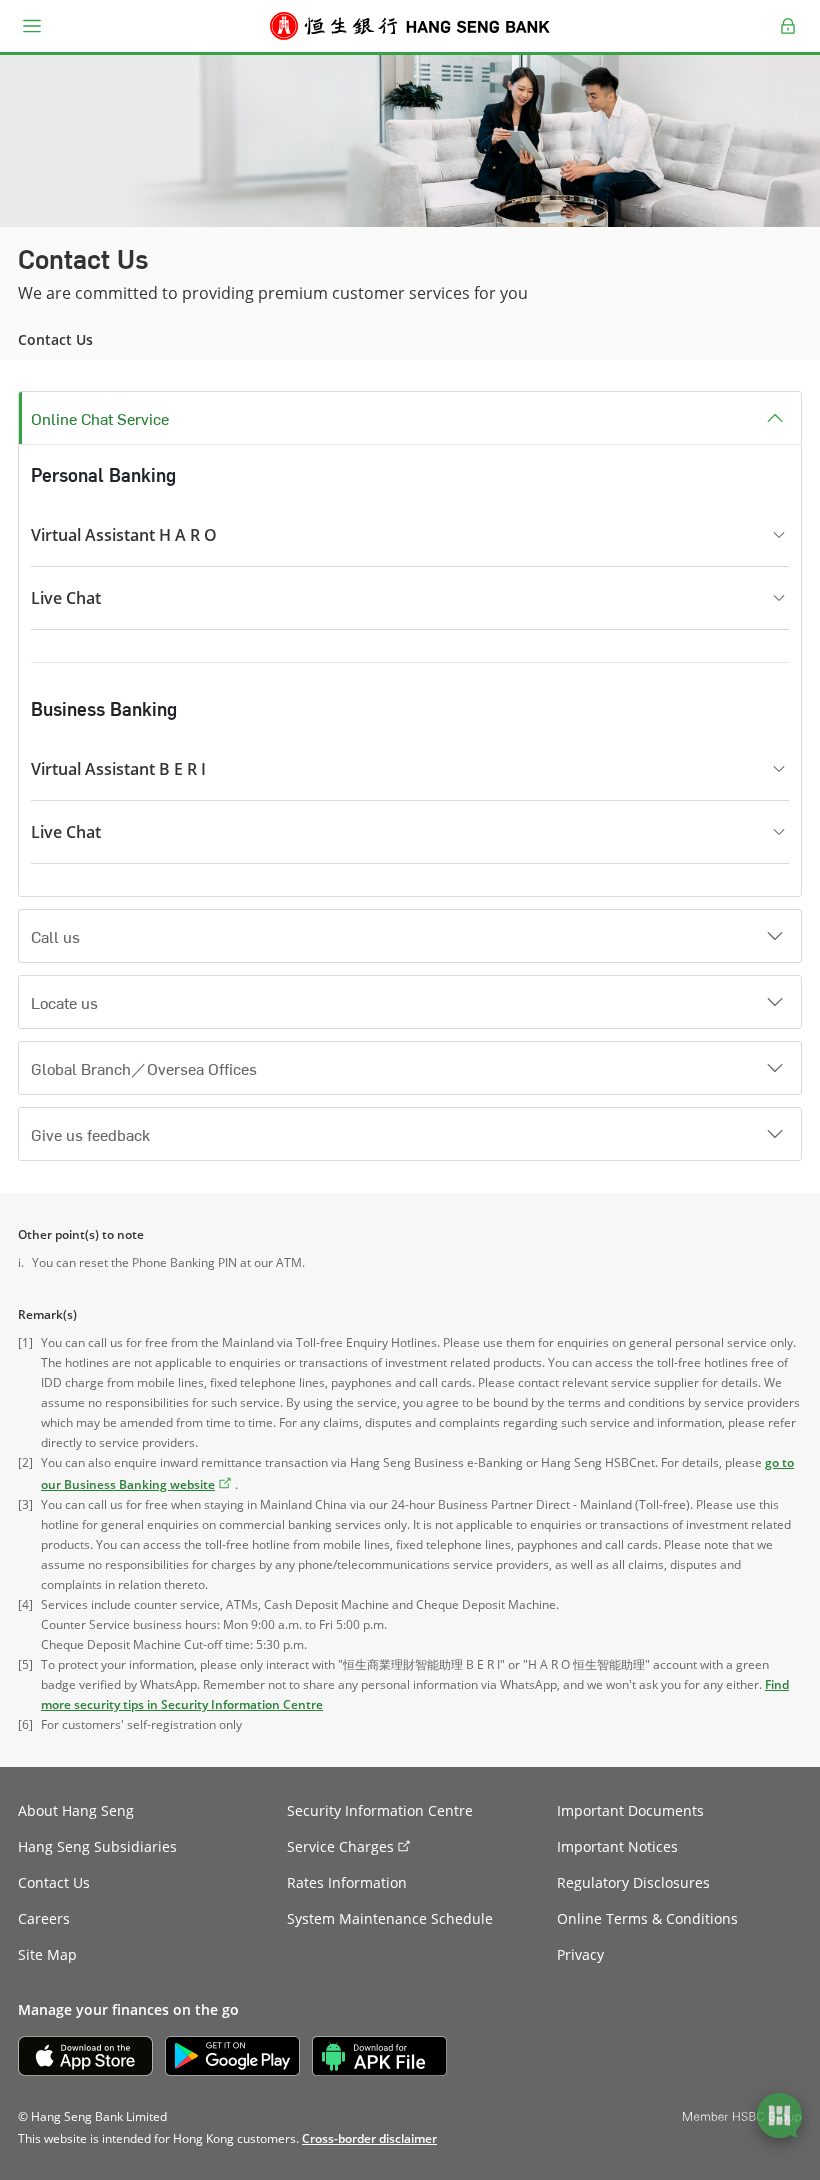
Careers (44, 1918)
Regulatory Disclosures (633, 1882)
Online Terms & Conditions (647, 1918)
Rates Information (347, 1882)
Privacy (580, 1954)
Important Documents (630, 1810)
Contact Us (54, 1882)
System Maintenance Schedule (390, 1918)
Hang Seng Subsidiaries (97, 1846)
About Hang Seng (76, 1810)
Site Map (47, 1954)
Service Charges (340, 1846)
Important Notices (617, 1846)
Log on (788, 38)
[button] (32, 26)
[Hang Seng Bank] (410, 26)
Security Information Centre (380, 1810)
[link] (369, 2138)
